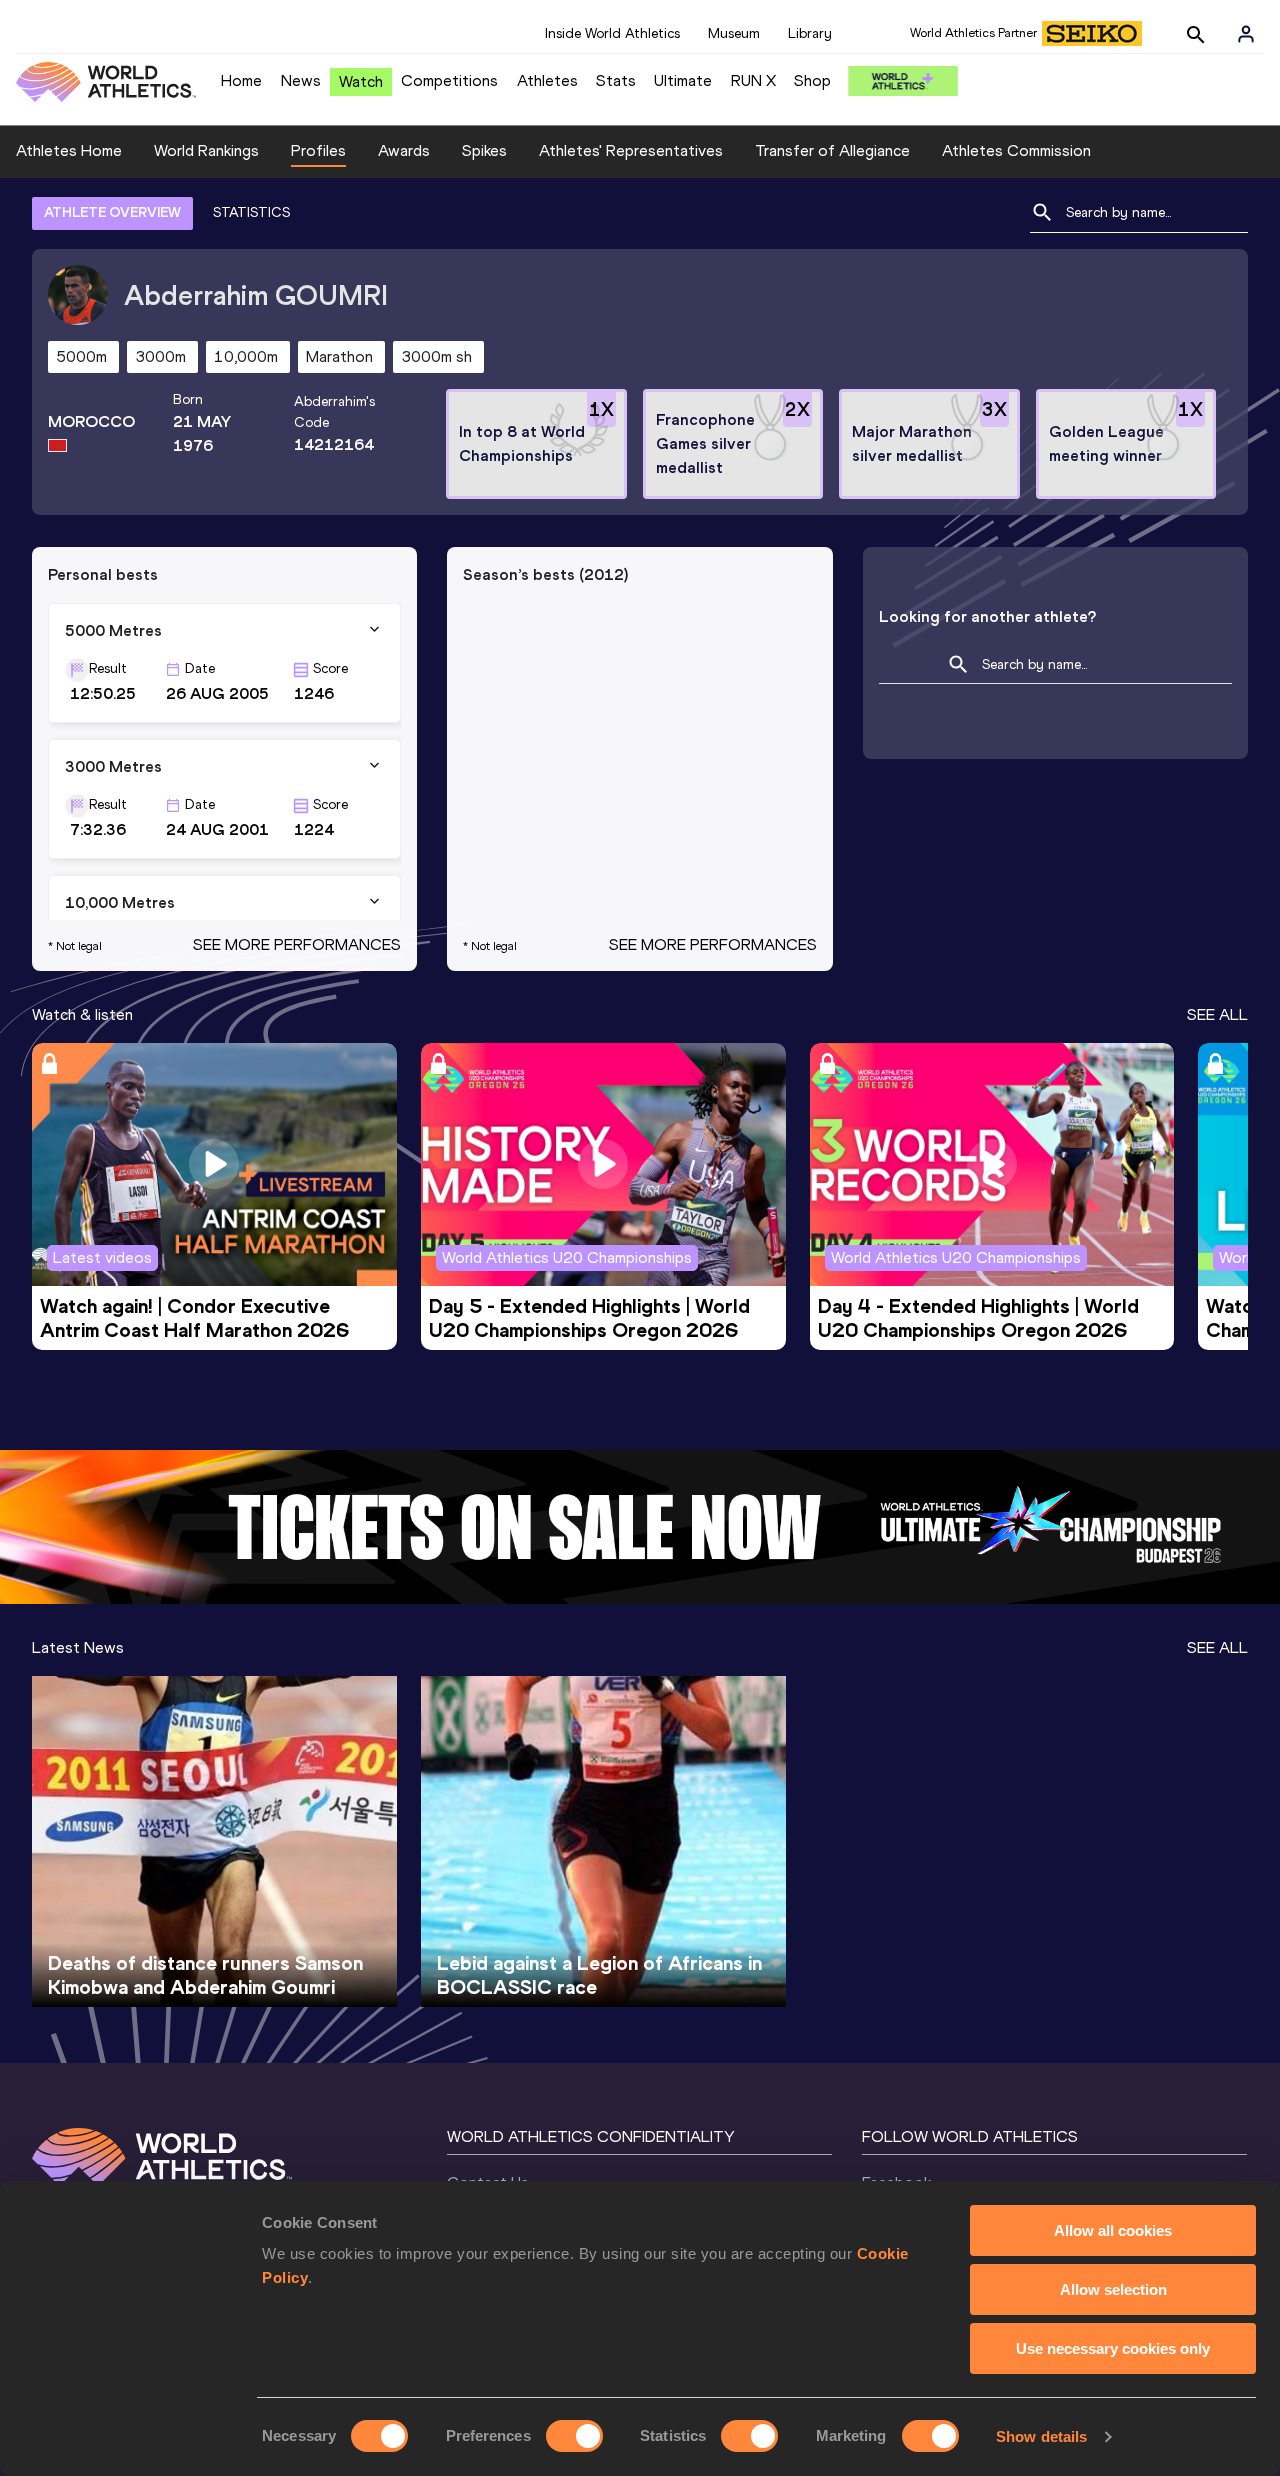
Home (241, 80)
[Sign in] (1246, 34)
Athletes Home (69, 150)
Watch (361, 81)
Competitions (449, 80)
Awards (404, 150)
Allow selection (1113, 2289)
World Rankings (206, 150)
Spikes (484, 150)
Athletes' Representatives (631, 150)
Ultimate (683, 80)
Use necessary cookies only (1113, 2348)
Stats (616, 80)
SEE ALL (1217, 1014)
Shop (812, 80)
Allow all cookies (1113, 2230)
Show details (1041, 2436)
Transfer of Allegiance (832, 150)
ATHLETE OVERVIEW (112, 212)
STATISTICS (251, 212)
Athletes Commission (1016, 150)
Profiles (318, 150)
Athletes (547, 80)
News (301, 80)
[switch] (574, 2436)
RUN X (753, 80)
